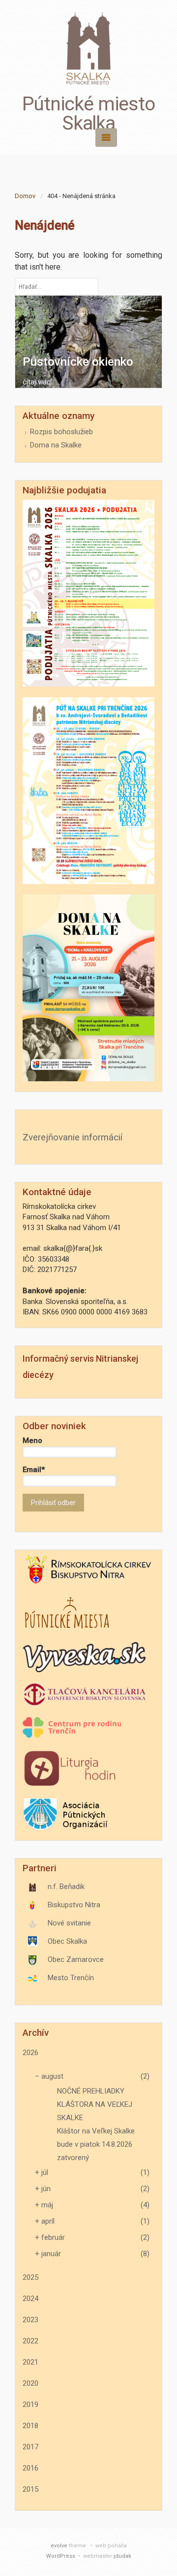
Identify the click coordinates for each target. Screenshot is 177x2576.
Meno (32, 1441)
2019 (30, 2404)
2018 (30, 2426)
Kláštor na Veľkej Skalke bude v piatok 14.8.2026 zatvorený (96, 2144)
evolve (59, 2546)
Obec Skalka (67, 1941)
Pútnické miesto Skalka (88, 114)
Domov (25, 196)
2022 (30, 2341)
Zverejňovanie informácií (73, 1137)
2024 (30, 2299)
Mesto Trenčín (71, 1978)
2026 (30, 2053)
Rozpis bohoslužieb (61, 432)
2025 (30, 2277)
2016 (30, 2468)
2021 (30, 2362)
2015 (30, 2489)
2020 (30, 2383)
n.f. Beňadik (66, 1887)
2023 (30, 2320)
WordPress (61, 2556)
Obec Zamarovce (76, 1959)
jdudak (122, 2556)
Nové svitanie (69, 1923)
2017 (30, 2447)
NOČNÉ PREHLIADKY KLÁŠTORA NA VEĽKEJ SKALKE (95, 2104)
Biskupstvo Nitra (74, 1905)
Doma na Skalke (56, 445)
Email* (34, 1470)
